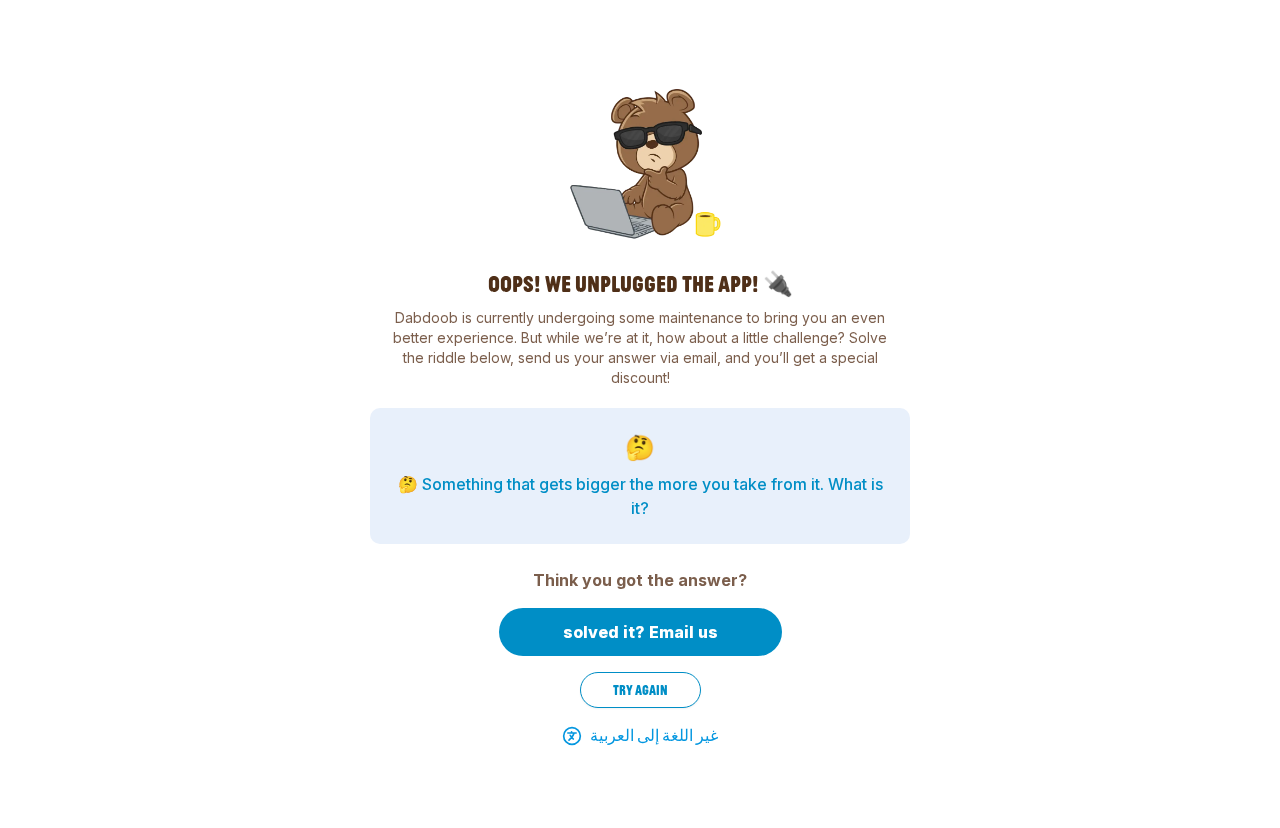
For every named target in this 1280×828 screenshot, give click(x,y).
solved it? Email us (640, 632)
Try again (640, 690)
